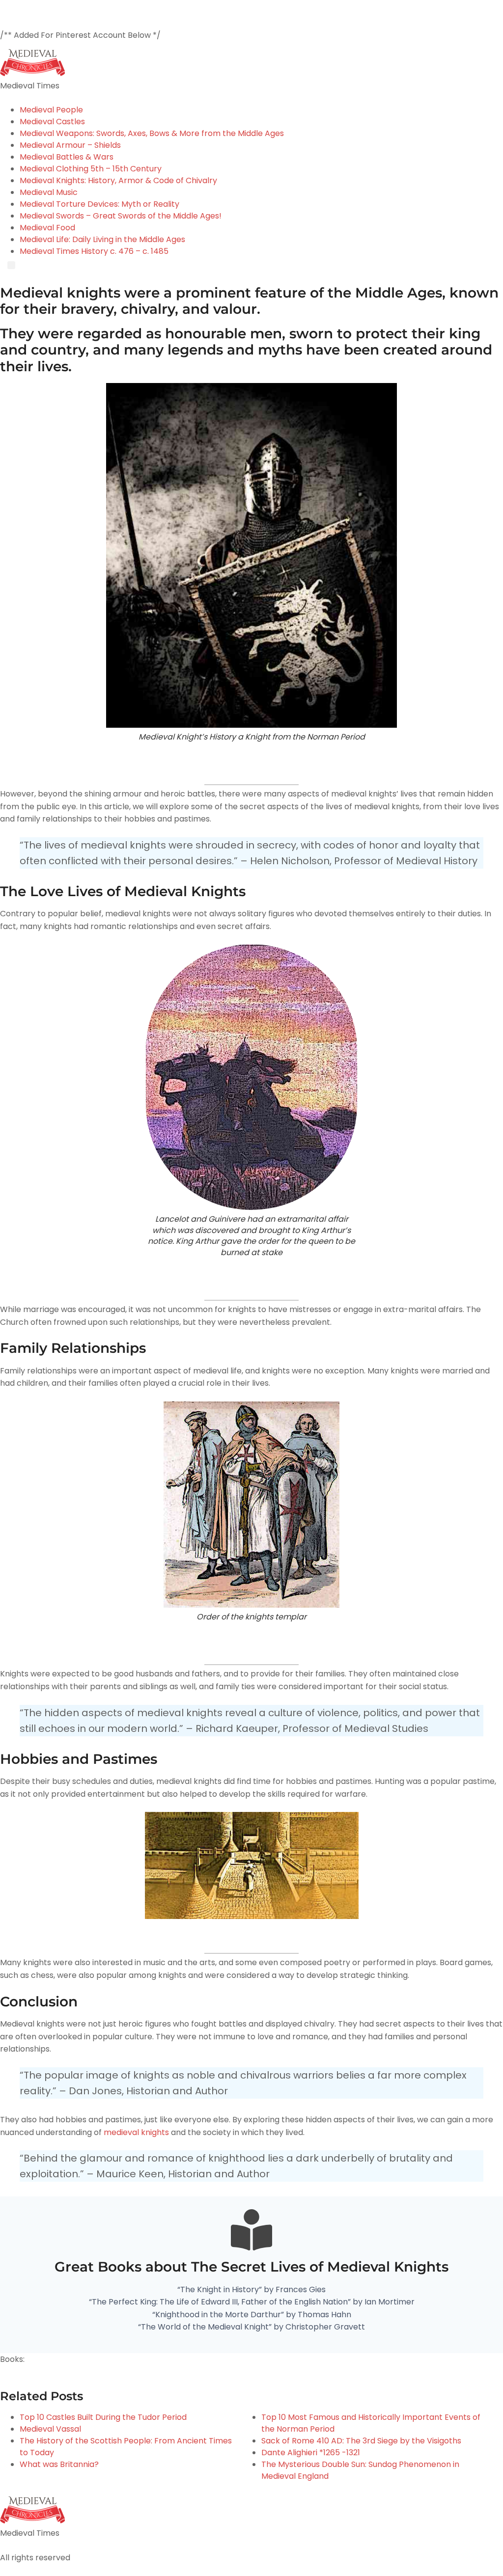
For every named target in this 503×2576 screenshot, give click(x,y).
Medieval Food (47, 228)
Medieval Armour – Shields (70, 145)
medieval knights (136, 2132)
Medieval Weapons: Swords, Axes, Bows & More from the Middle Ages (152, 133)
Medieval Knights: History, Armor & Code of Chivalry (118, 180)
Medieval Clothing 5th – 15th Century (91, 169)
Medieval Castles (52, 122)
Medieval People (51, 110)
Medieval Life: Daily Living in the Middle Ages (102, 239)
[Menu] (11, 265)
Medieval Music (49, 192)
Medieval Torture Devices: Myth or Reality (99, 204)
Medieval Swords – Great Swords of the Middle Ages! (121, 216)
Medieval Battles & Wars (67, 157)
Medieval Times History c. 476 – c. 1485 (94, 251)
